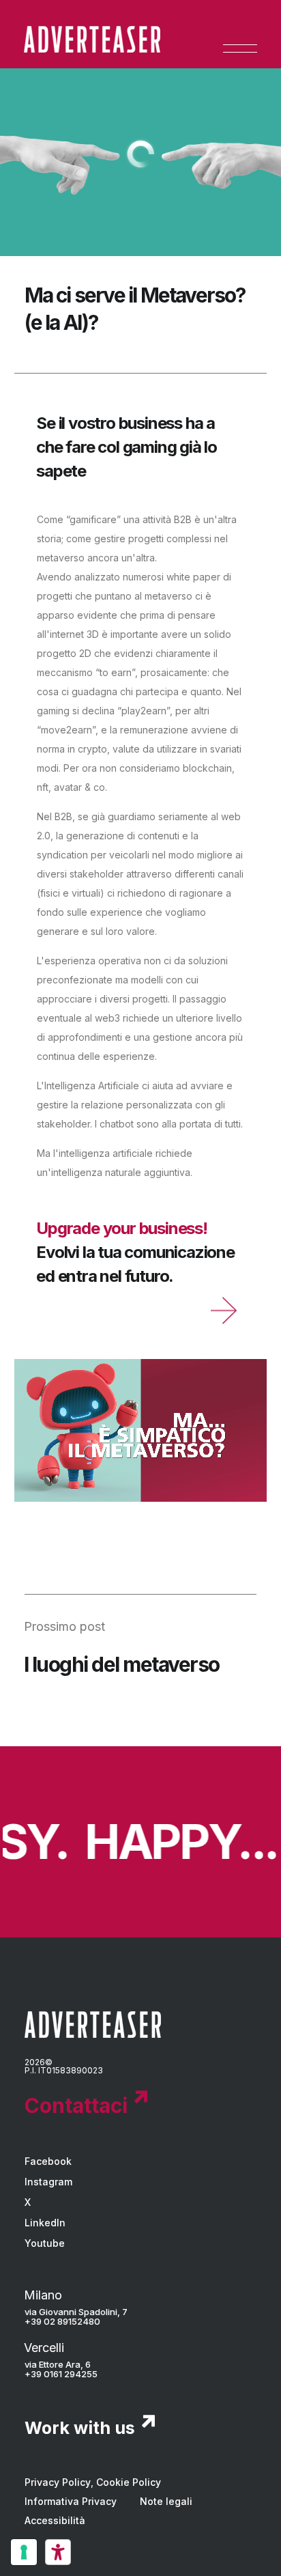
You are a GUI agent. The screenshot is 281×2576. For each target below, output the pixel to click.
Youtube (45, 2243)
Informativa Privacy (71, 2501)
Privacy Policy (58, 2482)
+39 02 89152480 (62, 2321)
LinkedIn (45, 2223)
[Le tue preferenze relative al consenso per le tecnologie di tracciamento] (24, 2552)
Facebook (48, 2161)
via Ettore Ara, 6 (58, 2364)
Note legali (166, 2501)
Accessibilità (55, 2520)
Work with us (80, 2428)
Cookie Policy (129, 2482)
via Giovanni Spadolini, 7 (76, 2312)
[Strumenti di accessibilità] (58, 2552)
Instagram (48, 2182)
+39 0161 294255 (61, 2374)
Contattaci (76, 2105)
